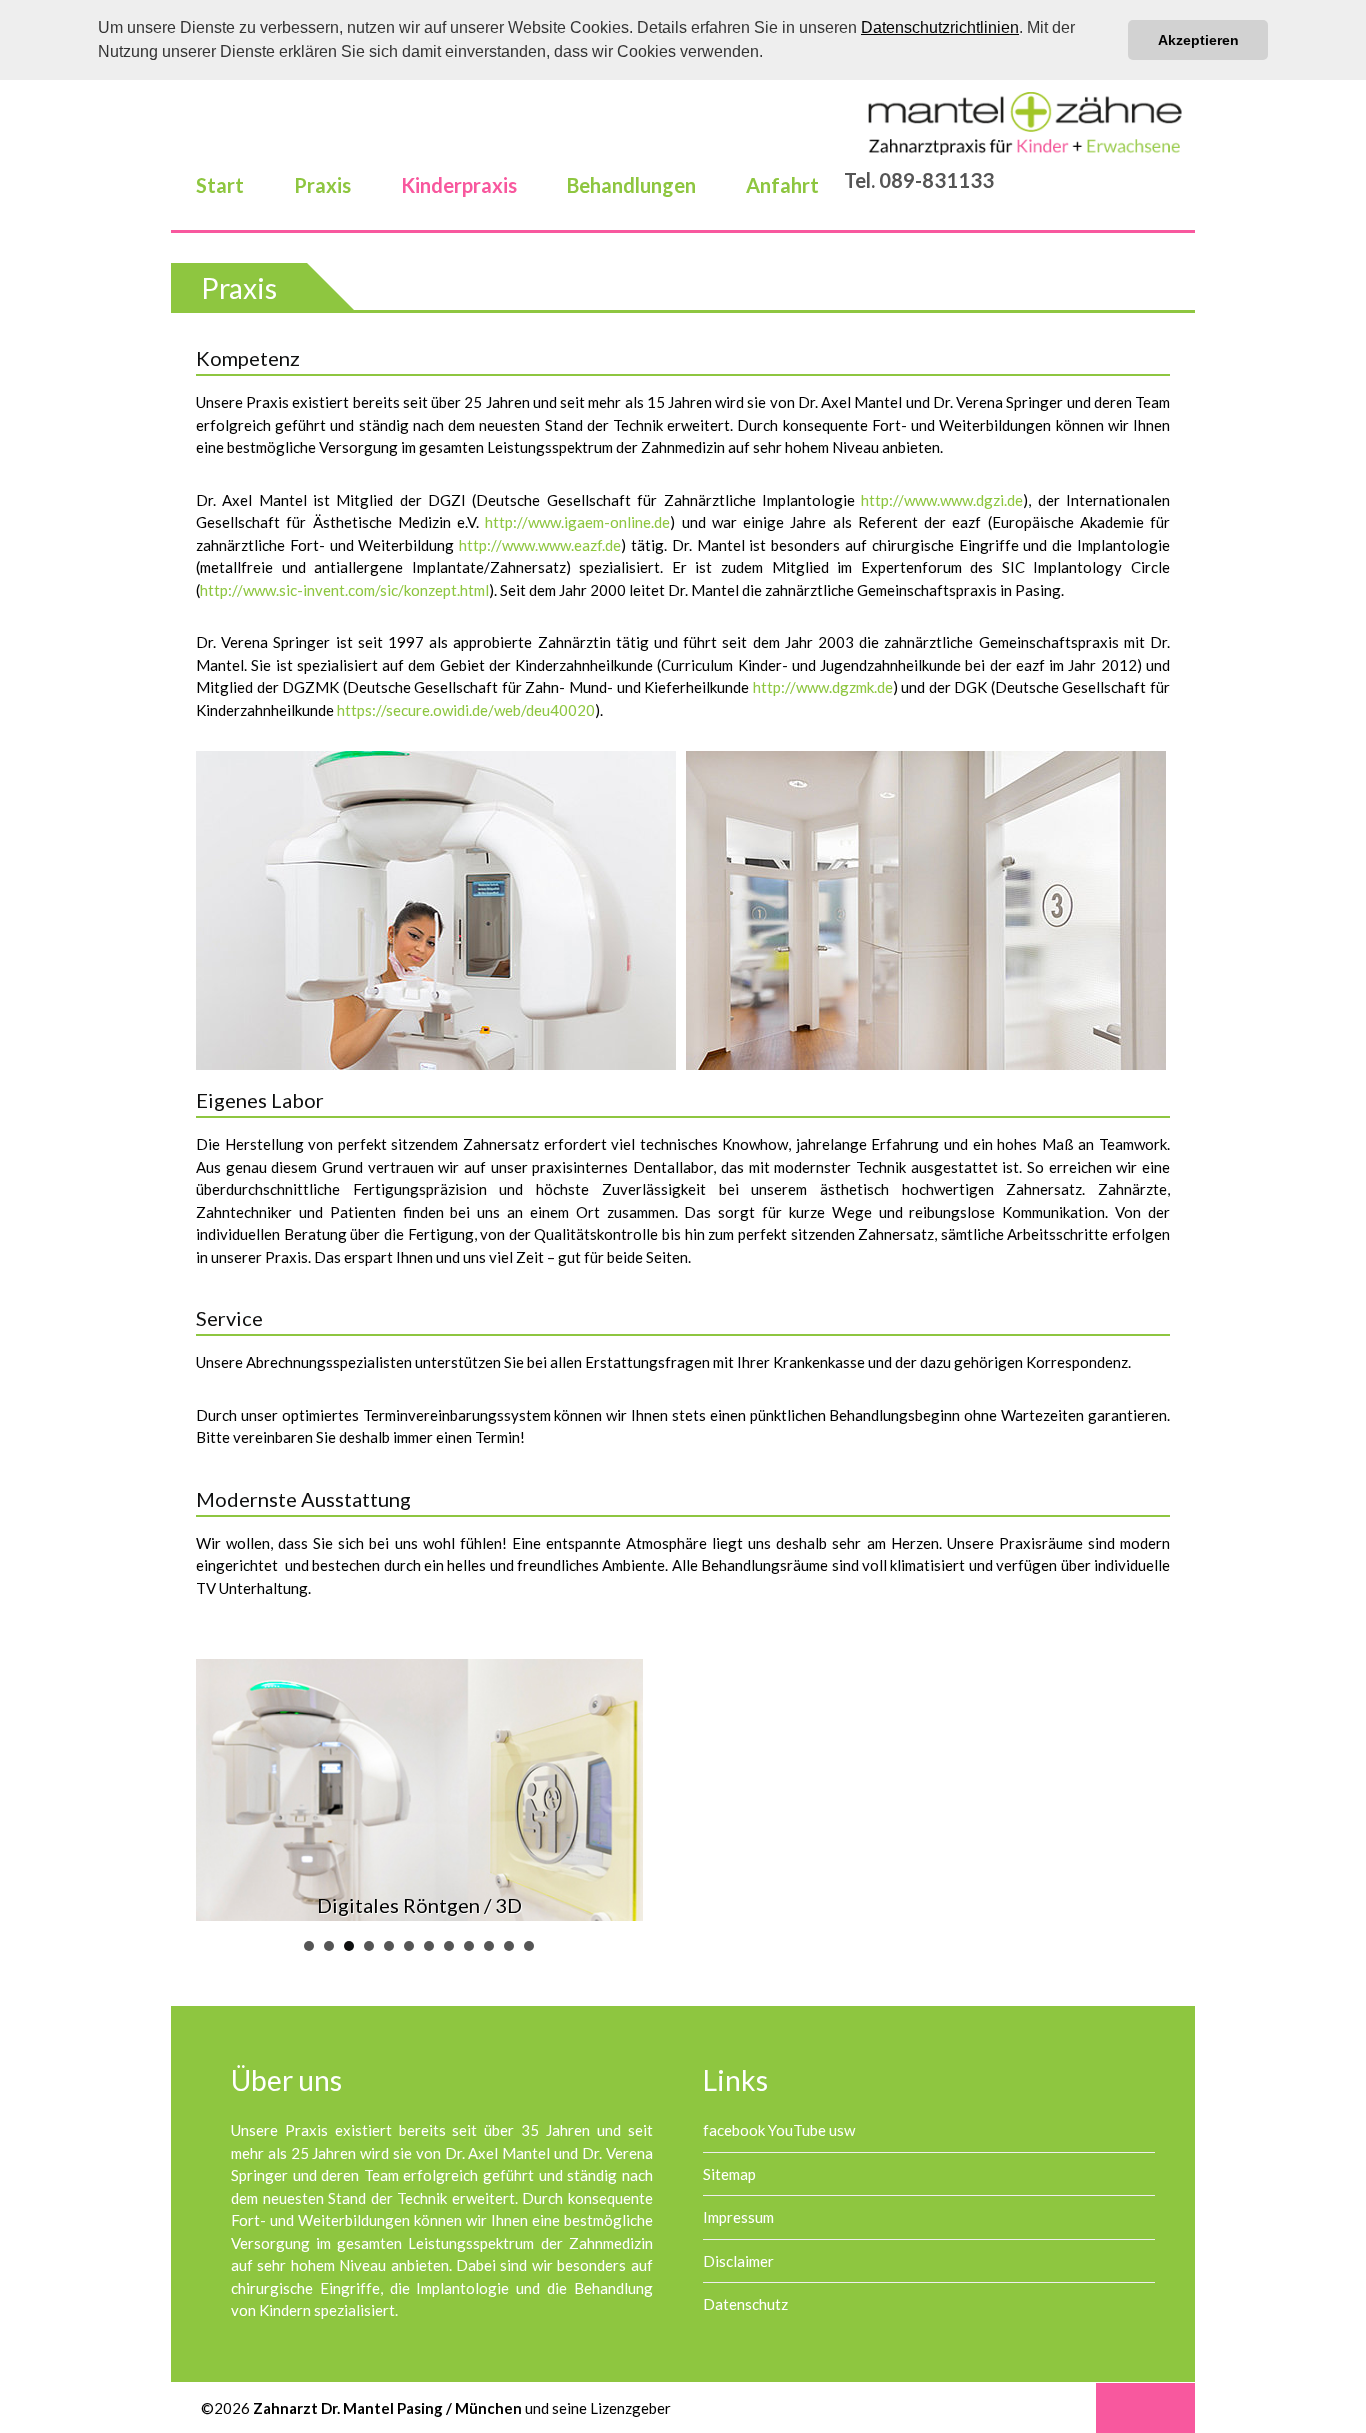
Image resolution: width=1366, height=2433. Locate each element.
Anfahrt (782, 185)
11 (509, 1946)
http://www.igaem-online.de (577, 522)
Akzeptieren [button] (1198, 40)
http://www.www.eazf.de (540, 545)
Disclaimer (738, 2261)
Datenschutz (745, 2304)
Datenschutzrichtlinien (940, 27)
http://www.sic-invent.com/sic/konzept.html (344, 590)
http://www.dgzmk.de (823, 687)
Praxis (322, 185)
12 (529, 1946)
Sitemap (729, 2174)
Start (220, 185)
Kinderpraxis (459, 185)
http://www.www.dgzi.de (942, 500)
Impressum (738, 2217)
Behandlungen (631, 185)
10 (489, 1946)
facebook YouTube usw (779, 2130)
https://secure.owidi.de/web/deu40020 (466, 710)
